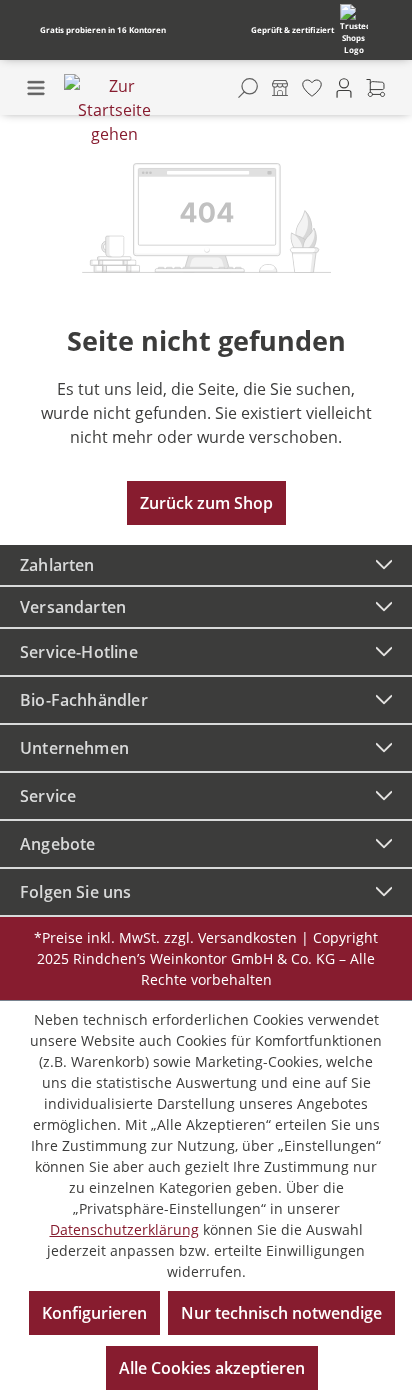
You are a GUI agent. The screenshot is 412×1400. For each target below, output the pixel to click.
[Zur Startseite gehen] (114, 110)
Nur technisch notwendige (281, 1313)
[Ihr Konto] (344, 88)
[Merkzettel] (312, 88)
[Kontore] (280, 88)
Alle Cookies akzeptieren (212, 1368)
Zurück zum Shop (206, 503)
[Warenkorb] (376, 88)
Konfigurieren (94, 1313)
